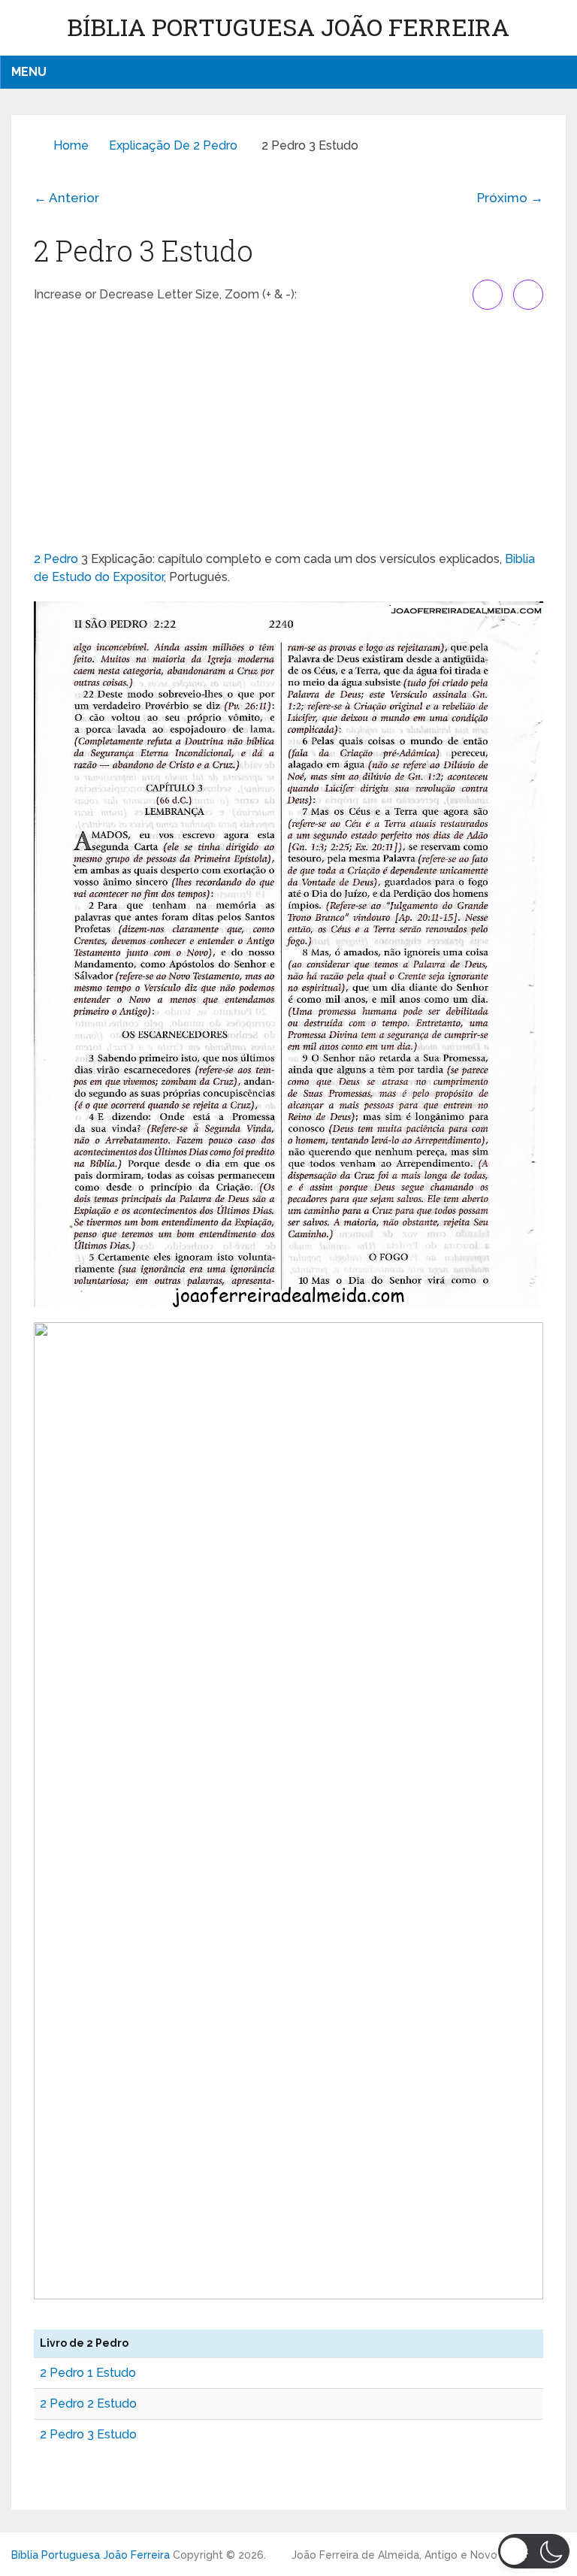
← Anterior (66, 198)
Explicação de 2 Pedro (173, 145)
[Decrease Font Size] (528, 295)
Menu (29, 72)
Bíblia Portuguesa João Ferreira (288, 27)
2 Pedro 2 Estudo (88, 2403)
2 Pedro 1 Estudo (88, 2373)
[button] (534, 2551)
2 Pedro (56, 559)
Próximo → (510, 198)
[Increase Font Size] (488, 295)
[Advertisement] (288, 430)
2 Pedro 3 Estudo (88, 2434)
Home (71, 145)
